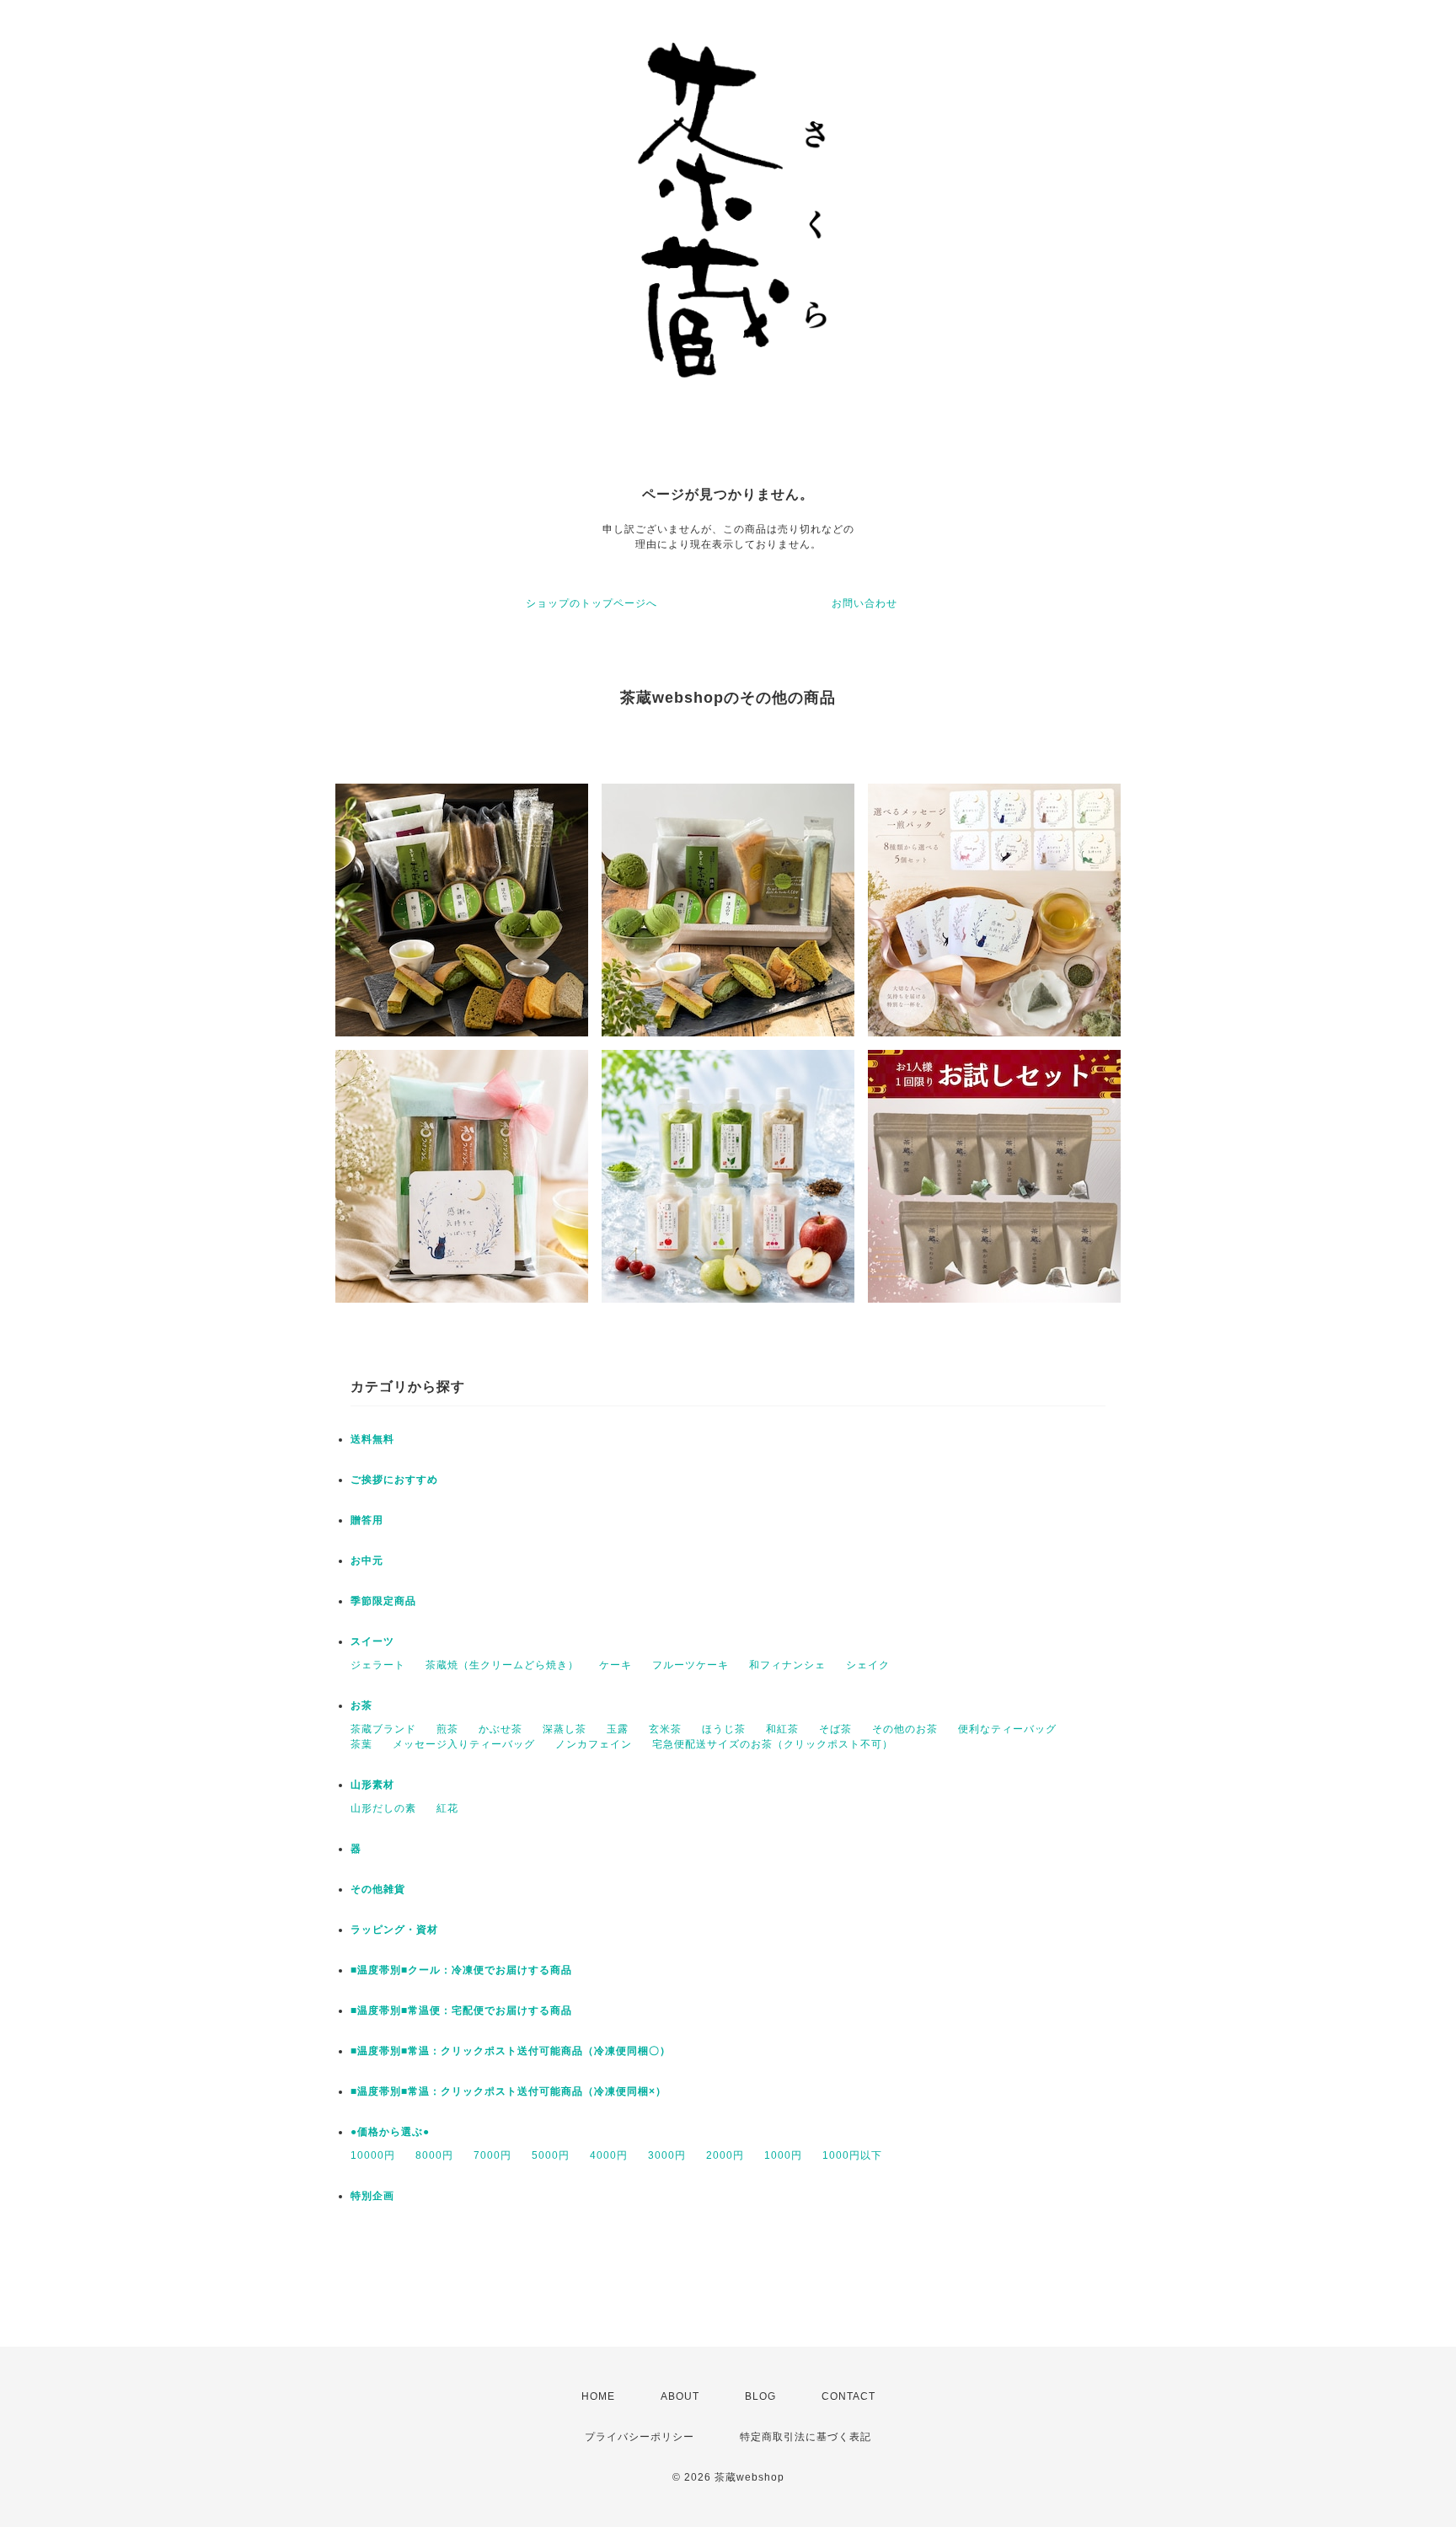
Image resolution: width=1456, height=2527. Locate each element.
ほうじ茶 (724, 1729)
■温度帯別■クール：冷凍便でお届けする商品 (461, 1970)
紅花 (447, 1808)
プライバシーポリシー (640, 2437)
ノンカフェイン (594, 1744)
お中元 (367, 1561)
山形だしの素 (383, 1808)
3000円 (667, 2155)
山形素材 (372, 1785)
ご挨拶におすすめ (394, 1480)
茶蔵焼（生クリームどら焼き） (502, 1665)
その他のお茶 (905, 1729)
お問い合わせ (864, 603)
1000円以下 (852, 2155)
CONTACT (848, 2396)
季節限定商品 (383, 1601)
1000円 (783, 2155)
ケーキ (616, 1665)
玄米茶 (665, 1729)
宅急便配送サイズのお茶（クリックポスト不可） (773, 1744)
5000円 (551, 2155)
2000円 (725, 2155)
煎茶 (447, 1729)
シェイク (868, 1665)
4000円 (609, 2155)
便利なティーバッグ (1007, 1729)
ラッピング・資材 (394, 1930)
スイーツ (372, 1641)
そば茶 (835, 1729)
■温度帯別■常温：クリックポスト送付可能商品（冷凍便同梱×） (509, 2091)
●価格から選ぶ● (390, 2132)
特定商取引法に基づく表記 (806, 2437)
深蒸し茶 (565, 1729)
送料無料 (372, 1439)
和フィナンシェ (787, 1665)
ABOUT (680, 2396)
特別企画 (372, 2196)
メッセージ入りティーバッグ (464, 1744)
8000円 (434, 2155)
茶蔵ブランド (383, 1729)
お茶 (361, 1705)
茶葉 (361, 1744)
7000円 (492, 2155)
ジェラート (378, 1665)
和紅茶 (782, 1729)
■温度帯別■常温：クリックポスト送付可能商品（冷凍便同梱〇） (511, 2051)
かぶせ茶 (500, 1729)
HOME (598, 2396)
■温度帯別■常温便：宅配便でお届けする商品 (461, 2010)
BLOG (760, 2396)
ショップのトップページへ (591, 603)
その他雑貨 (378, 1889)
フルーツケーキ (691, 1665)
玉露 (618, 1729)
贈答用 (367, 1520)
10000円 (373, 2155)
